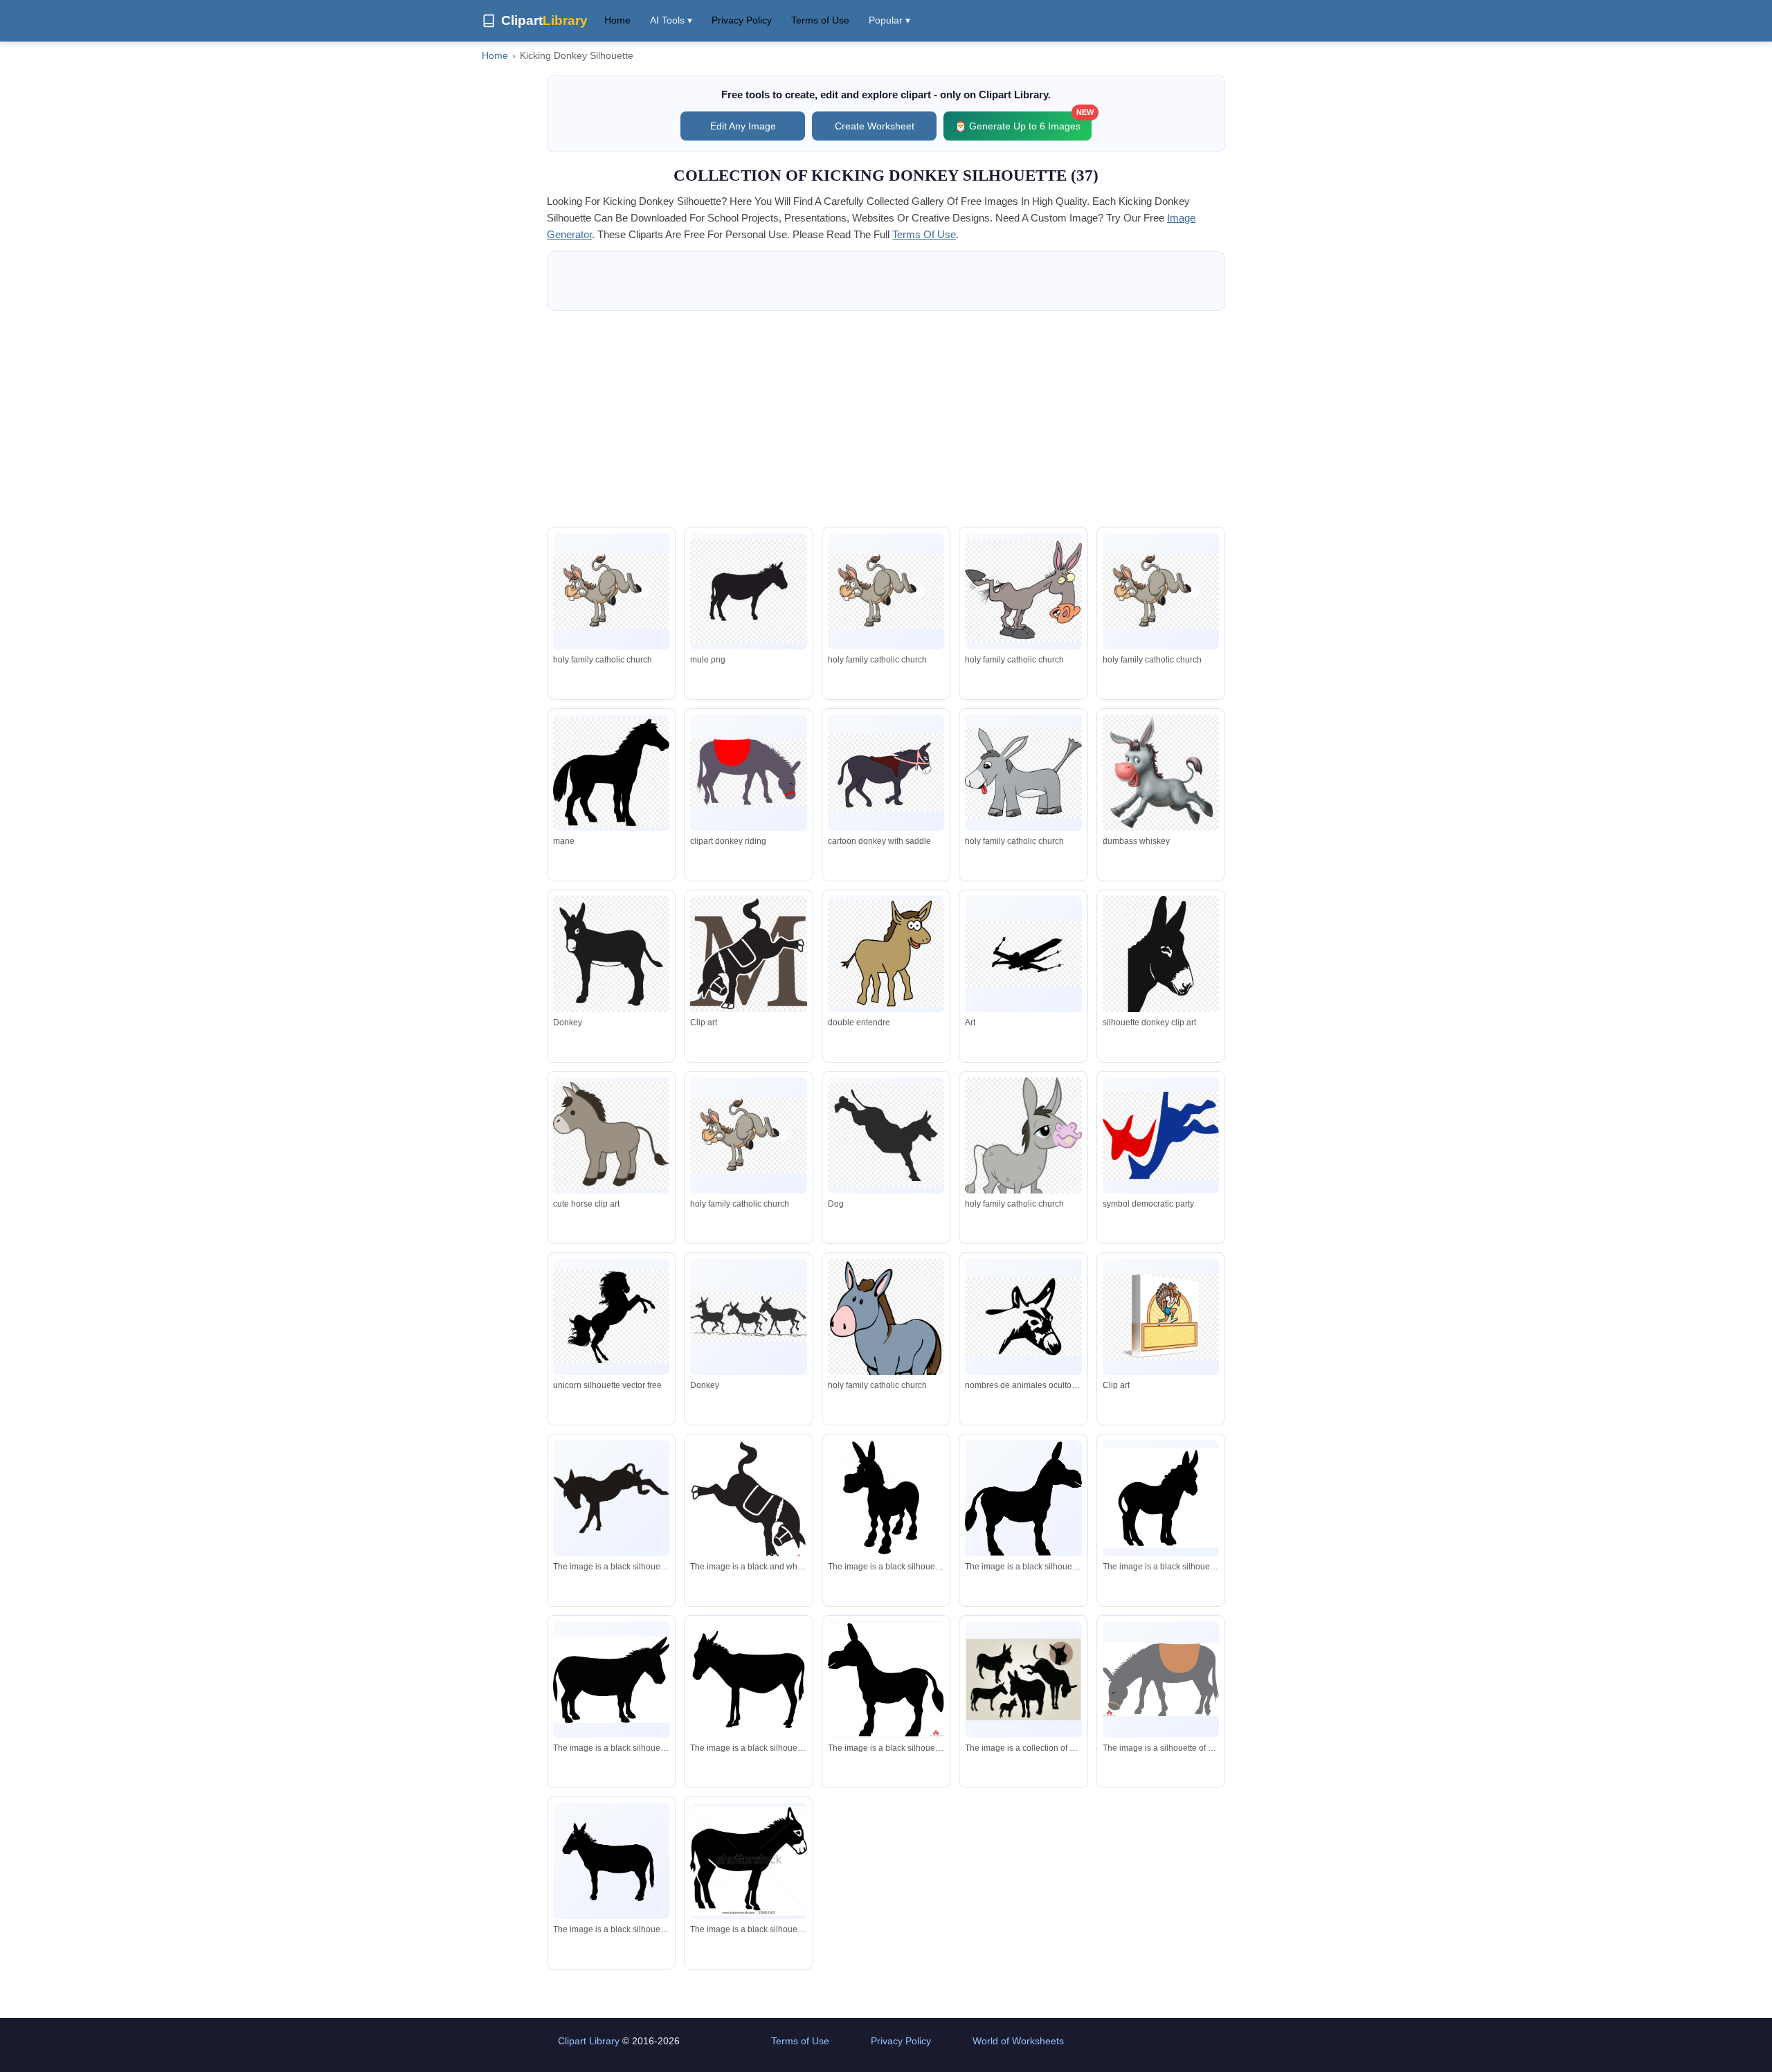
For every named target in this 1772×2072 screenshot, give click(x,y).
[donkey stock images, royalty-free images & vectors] (748, 1861)
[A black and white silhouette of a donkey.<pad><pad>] (1023, 1498)
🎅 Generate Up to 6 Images (1023, 121)
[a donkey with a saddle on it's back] (1161, 1679)
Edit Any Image (743, 126)
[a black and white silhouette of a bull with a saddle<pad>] (748, 1501)
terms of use (924, 234)
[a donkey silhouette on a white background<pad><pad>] (886, 1680)
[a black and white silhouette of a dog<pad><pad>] (611, 1498)
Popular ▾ (889, 20)
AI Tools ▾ (671, 20)
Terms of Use (820, 20)
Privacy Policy (742, 20)
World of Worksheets (1018, 2041)
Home (617, 20)
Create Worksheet (875, 126)
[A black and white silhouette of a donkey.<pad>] (886, 1498)
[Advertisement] (886, 419)
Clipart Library (589, 2041)
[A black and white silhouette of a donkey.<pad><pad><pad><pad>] (611, 1680)
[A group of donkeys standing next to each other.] (1023, 1679)
